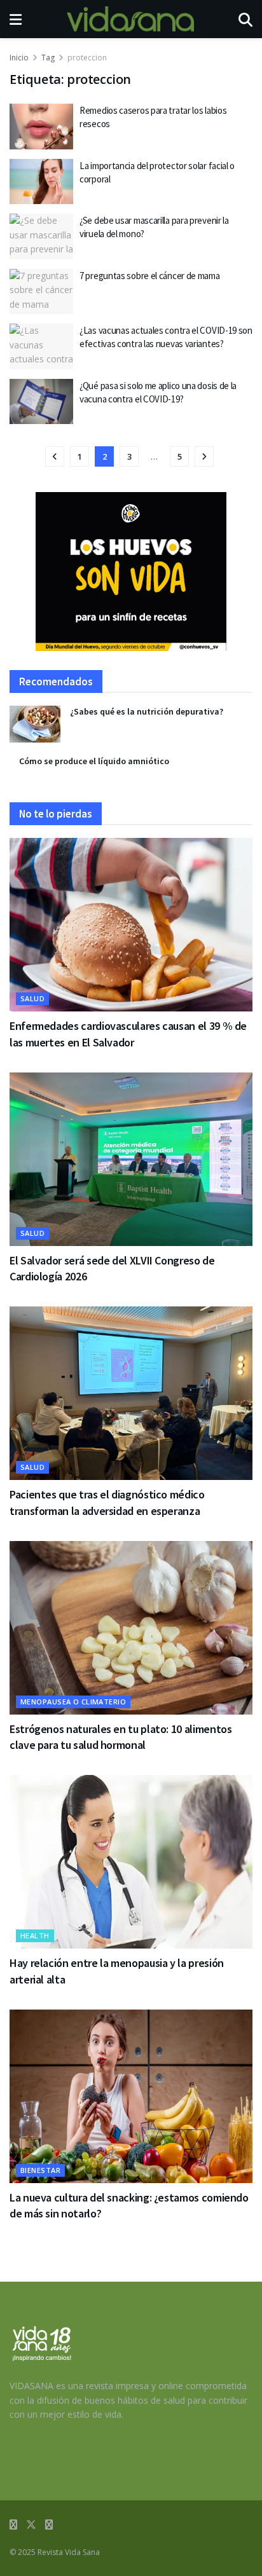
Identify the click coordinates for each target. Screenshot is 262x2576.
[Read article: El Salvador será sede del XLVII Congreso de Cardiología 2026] (131, 1159)
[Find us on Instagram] (49, 2525)
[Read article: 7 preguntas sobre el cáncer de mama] (41, 292)
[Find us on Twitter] (31, 2525)
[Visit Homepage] (130, 19)
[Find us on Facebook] (13, 2525)
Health (35, 1935)
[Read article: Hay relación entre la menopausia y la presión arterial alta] (131, 1862)
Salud (32, 998)
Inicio (19, 58)
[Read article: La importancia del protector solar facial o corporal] (41, 182)
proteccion (87, 58)
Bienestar (40, 2170)
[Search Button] (245, 19)
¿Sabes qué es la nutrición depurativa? (147, 711)
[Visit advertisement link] (131, 572)
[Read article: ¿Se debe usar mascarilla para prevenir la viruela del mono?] (41, 236)
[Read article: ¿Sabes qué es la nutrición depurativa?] (35, 724)
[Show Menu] (16, 19)
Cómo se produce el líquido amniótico (94, 761)
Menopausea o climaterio (73, 1702)
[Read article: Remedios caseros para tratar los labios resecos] (41, 127)
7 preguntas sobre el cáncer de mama (150, 276)
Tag (48, 58)
